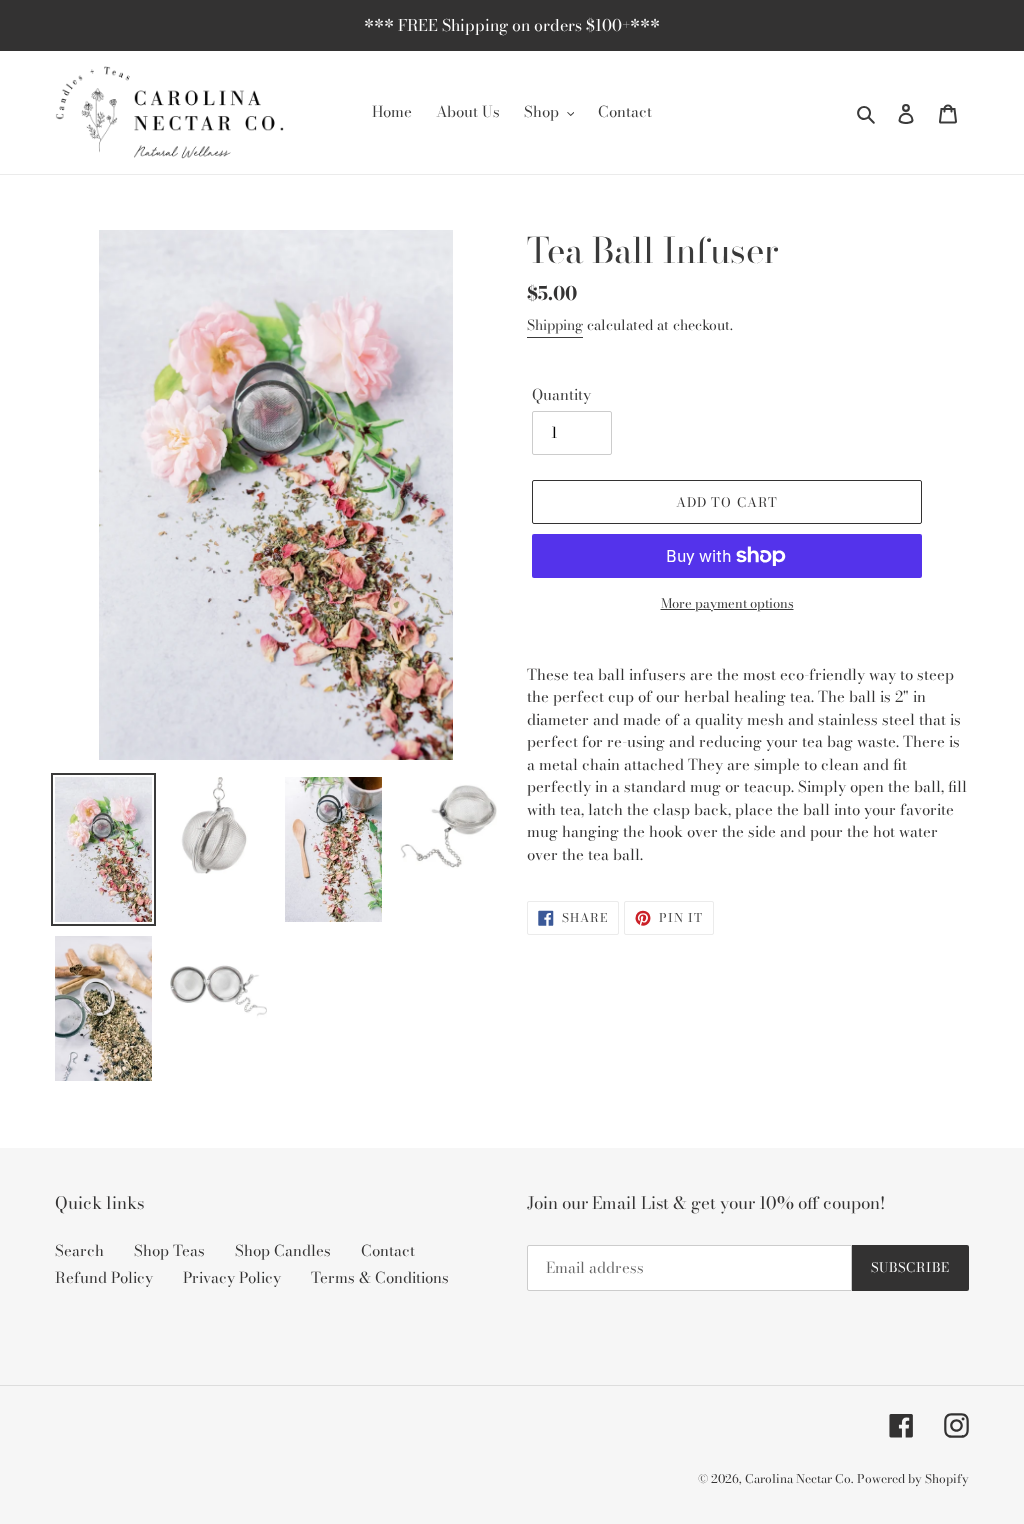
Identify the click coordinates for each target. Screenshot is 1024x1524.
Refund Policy (104, 1277)
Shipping (555, 325)
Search (79, 1250)
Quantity (561, 395)
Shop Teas (169, 1250)
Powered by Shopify (913, 1478)
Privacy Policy (232, 1277)
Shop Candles (283, 1250)
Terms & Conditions (380, 1277)
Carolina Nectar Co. (799, 1478)
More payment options (727, 603)
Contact (388, 1250)
